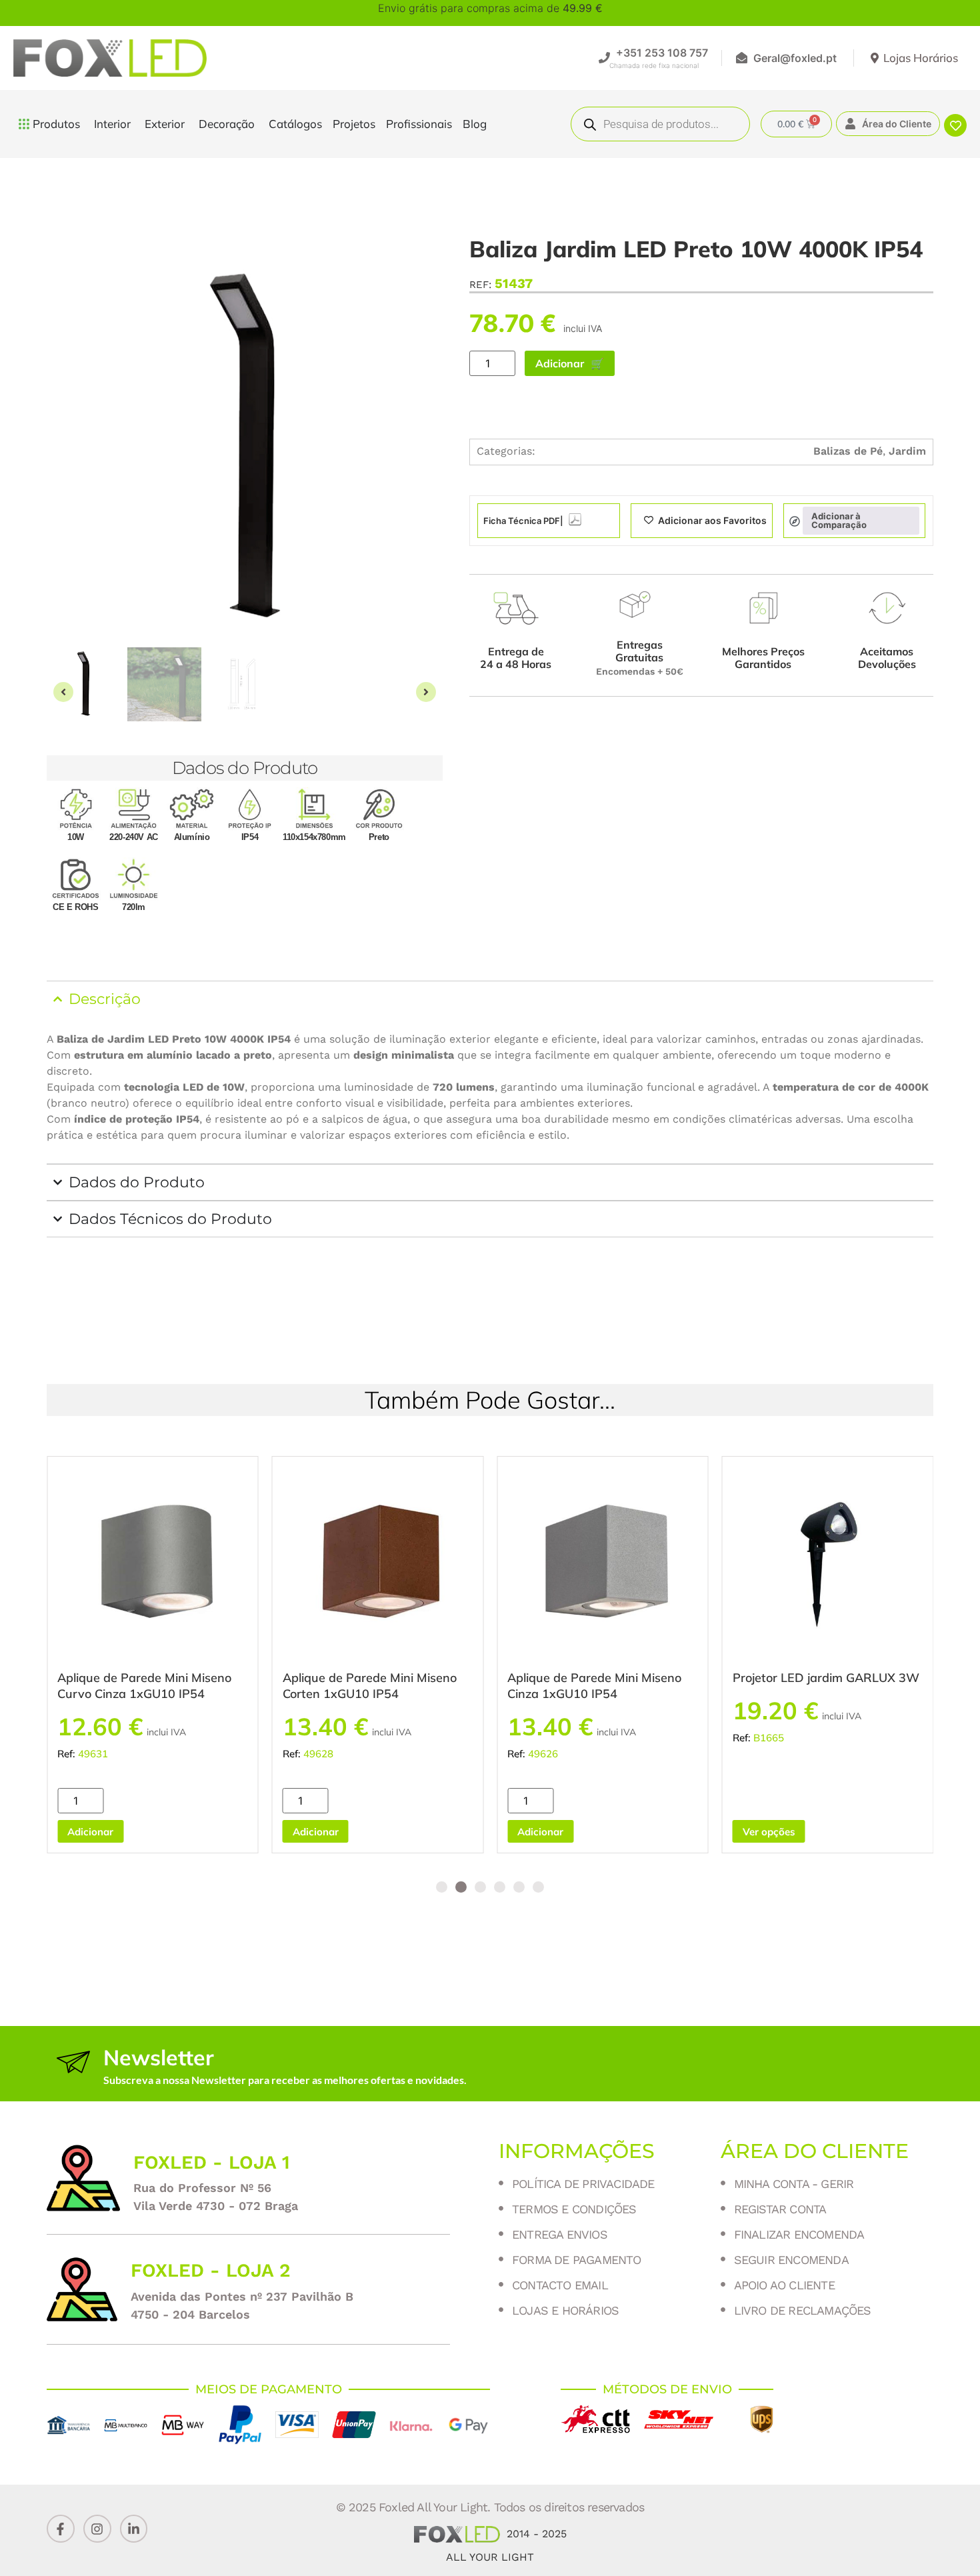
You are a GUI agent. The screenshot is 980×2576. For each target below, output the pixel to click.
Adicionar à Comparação (839, 520)
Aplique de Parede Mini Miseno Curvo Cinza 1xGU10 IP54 (144, 1686)
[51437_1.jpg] (245, 449)
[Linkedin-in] (134, 2529)
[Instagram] (97, 2529)
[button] (63, 692)
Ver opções (769, 1832)
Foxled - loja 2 (211, 2270)
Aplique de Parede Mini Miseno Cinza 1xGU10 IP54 (594, 1686)
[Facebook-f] (61, 2529)
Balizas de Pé (848, 451)
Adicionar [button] (90, 1832)
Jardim (907, 451)
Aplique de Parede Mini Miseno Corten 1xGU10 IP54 (370, 1686)
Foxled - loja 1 (212, 2162)
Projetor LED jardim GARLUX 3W (826, 1678)
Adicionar (560, 363)
